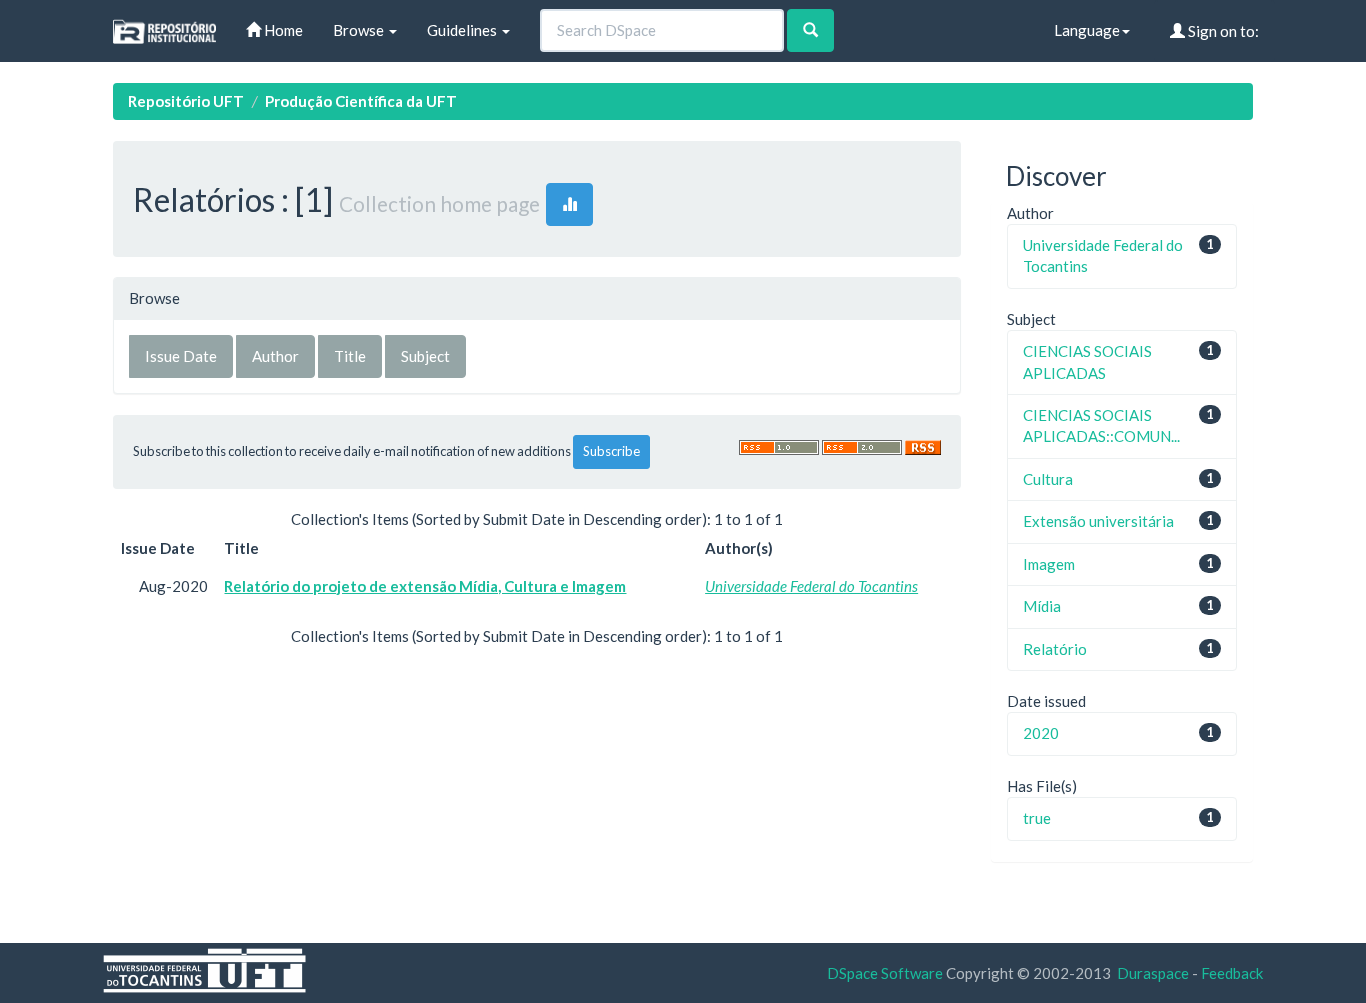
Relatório (1055, 649)
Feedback (1232, 973)
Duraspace (1153, 973)
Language (1087, 30)
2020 (1041, 733)
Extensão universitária (1098, 521)
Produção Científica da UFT (361, 101)
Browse (360, 30)
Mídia (1042, 606)
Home (282, 30)
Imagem (1049, 564)
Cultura (1048, 479)
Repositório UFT (186, 101)
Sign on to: (1222, 31)
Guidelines (463, 30)
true (1037, 818)
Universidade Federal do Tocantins (811, 586)
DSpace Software (885, 973)
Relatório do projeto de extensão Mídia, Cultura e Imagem (425, 586)
